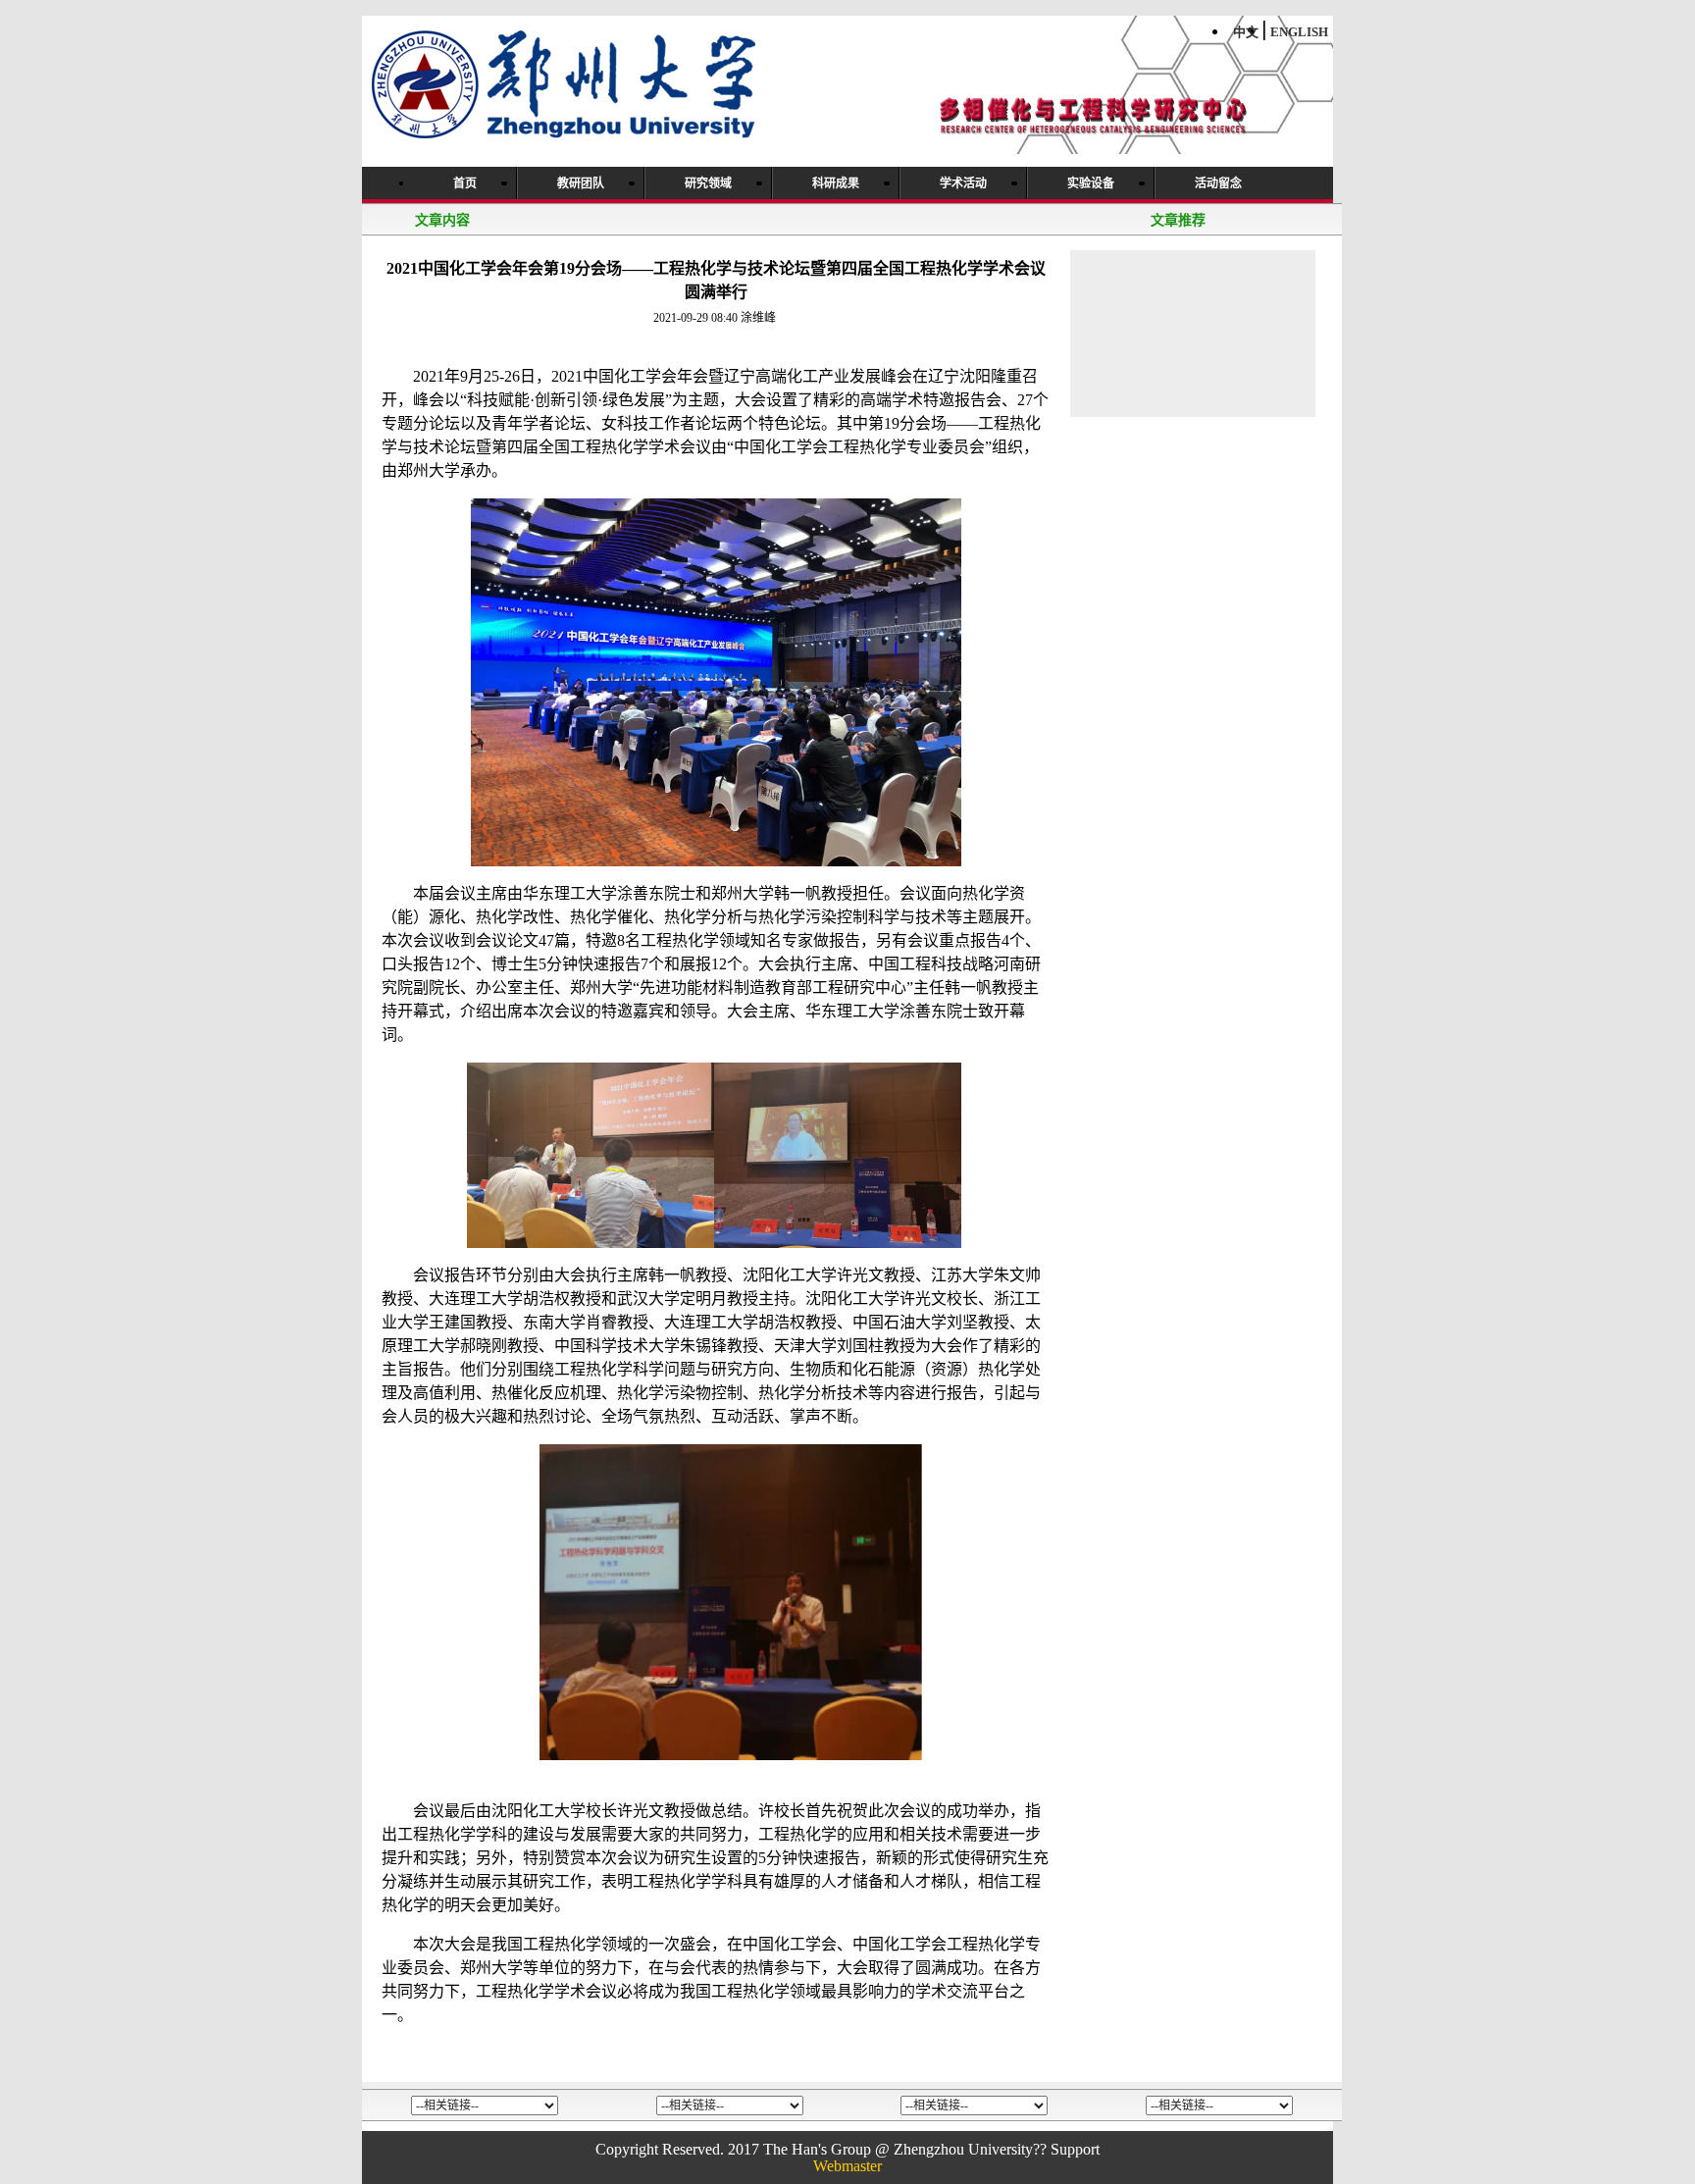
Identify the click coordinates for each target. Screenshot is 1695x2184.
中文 (1246, 32)
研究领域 (708, 183)
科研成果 (836, 183)
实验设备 (1091, 183)
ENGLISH (1299, 32)
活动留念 (1218, 183)
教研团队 (581, 183)
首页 (465, 183)
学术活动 (963, 183)
